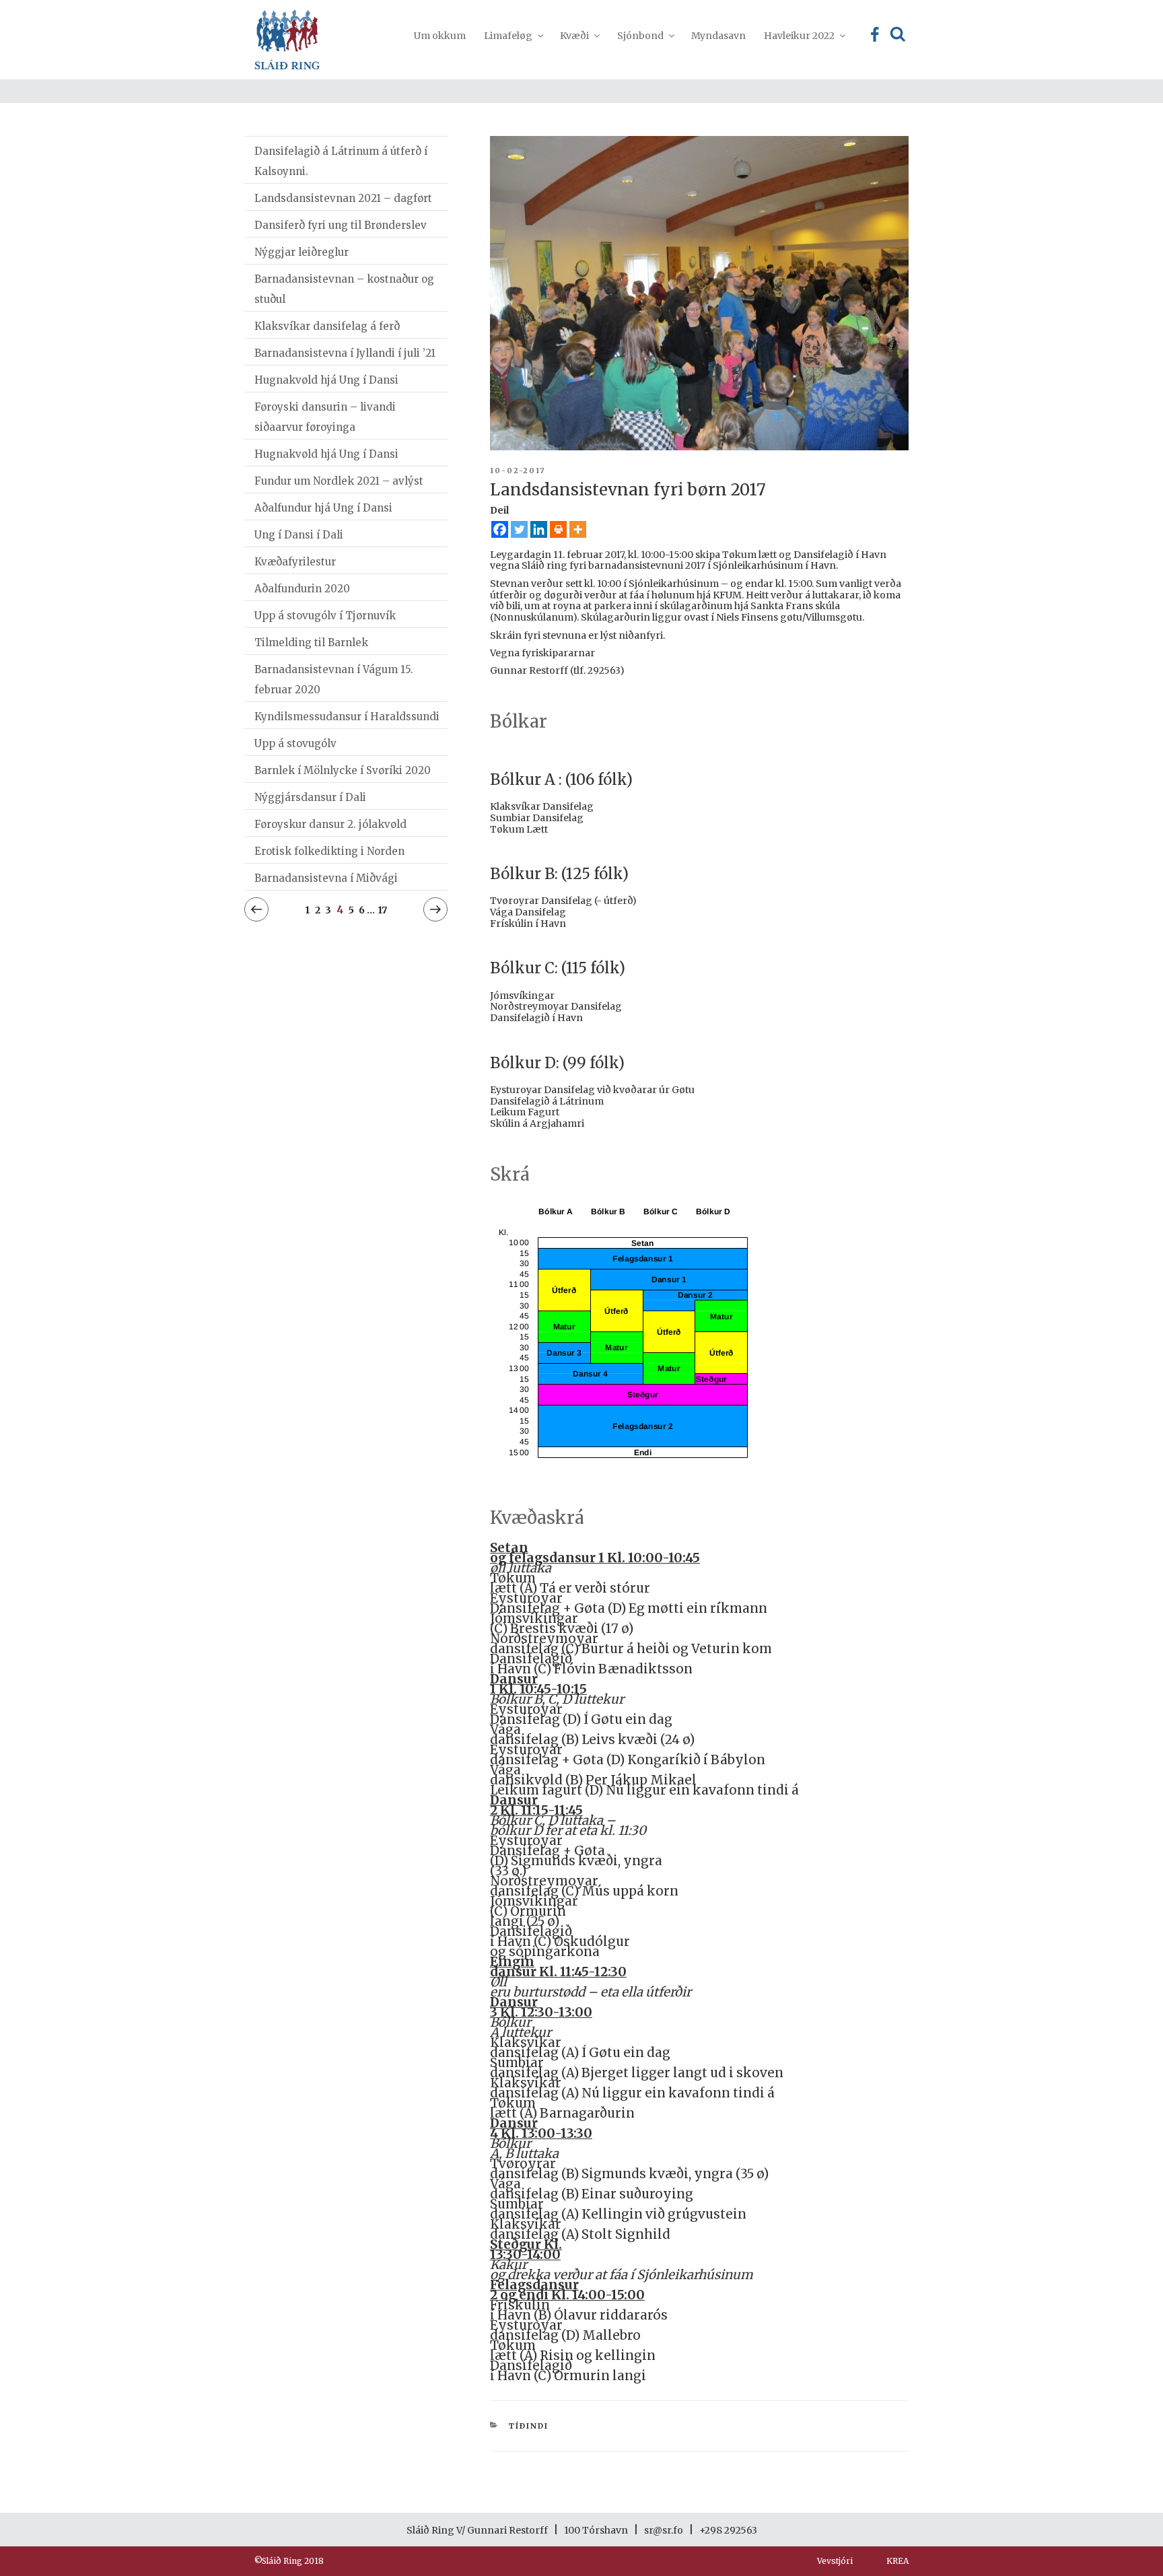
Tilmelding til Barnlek (311, 642)
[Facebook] (500, 529)
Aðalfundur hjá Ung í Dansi (323, 508)
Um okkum (440, 36)
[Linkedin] (539, 529)
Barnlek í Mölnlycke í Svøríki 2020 (343, 770)
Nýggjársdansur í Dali (310, 797)
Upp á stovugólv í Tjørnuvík (325, 616)
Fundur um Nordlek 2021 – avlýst (339, 481)
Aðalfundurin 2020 (302, 589)
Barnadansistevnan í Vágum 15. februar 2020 (334, 680)
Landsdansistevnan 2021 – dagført (343, 198)
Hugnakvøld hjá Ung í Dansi (326, 380)
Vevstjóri (835, 2561)
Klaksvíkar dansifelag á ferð (327, 326)
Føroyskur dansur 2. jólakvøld (330, 824)
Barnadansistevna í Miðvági (326, 878)
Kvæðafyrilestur (295, 562)
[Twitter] (519, 529)
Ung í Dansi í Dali (299, 535)
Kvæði (574, 36)
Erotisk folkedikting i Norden (329, 851)
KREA (897, 2561)
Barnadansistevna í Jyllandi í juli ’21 (345, 353)
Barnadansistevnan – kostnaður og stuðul (344, 289)
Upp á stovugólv (295, 743)
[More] (578, 529)
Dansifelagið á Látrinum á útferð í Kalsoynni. (341, 161)
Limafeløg (508, 36)
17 (382, 910)
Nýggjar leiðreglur (302, 252)
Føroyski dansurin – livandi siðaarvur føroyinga (325, 417)
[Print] (558, 529)
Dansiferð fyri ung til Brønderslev (341, 225)
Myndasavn (718, 36)
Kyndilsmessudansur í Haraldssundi (347, 717)
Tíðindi (528, 2426)
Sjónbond (640, 36)
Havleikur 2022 (799, 36)
